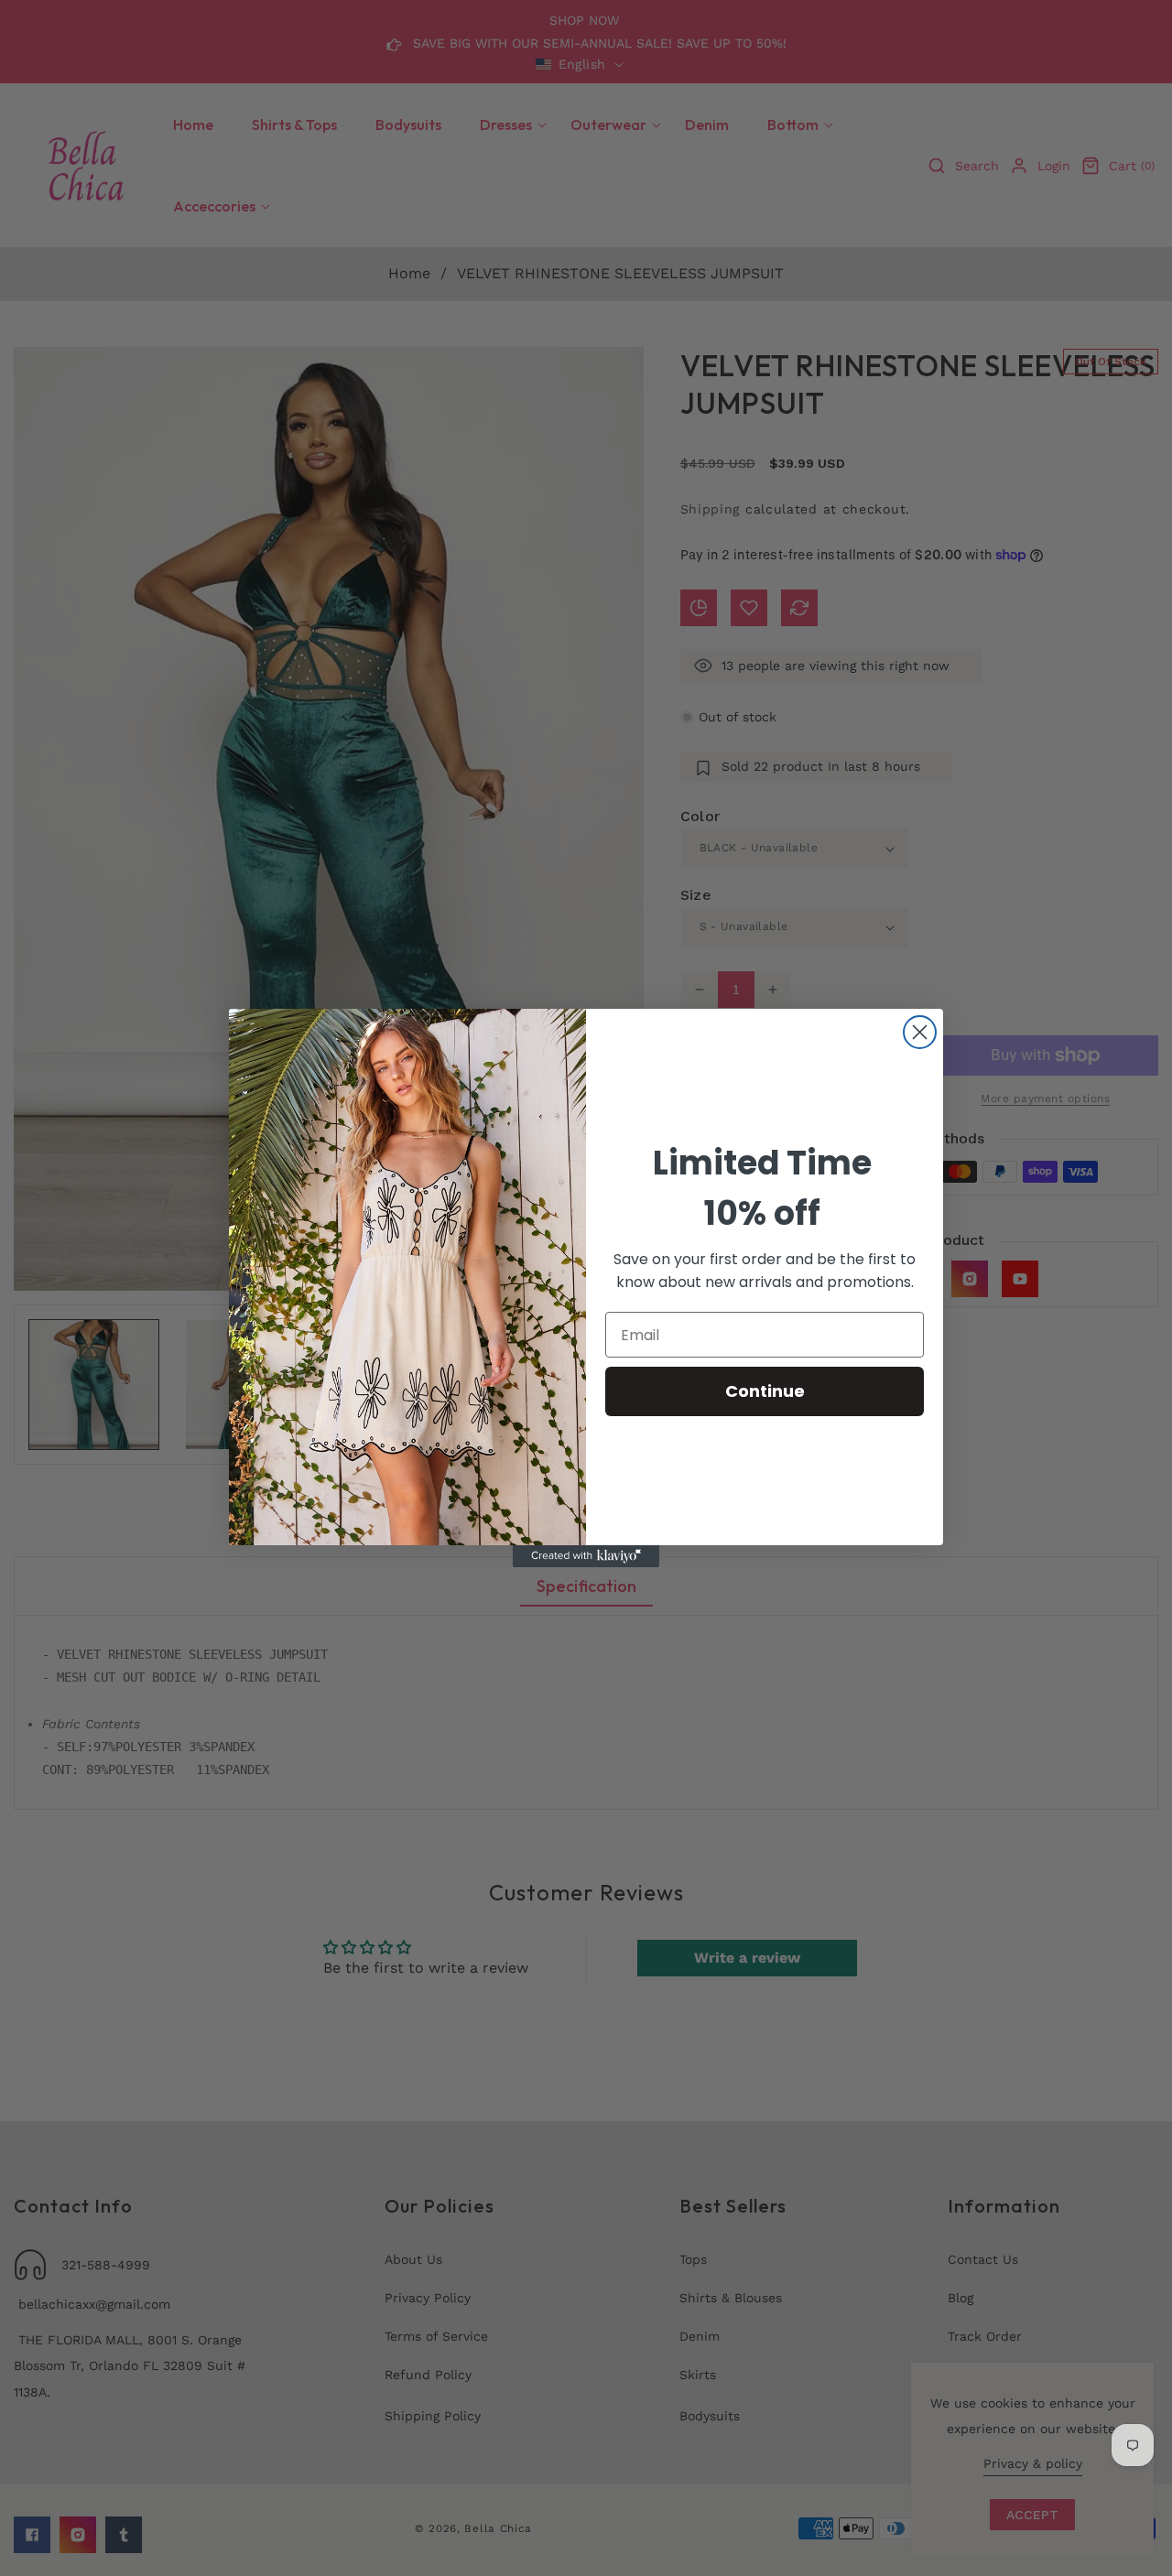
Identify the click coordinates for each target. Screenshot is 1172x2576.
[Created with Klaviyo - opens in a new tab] (586, 1556)
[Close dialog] (920, 1032)
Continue (765, 1391)
